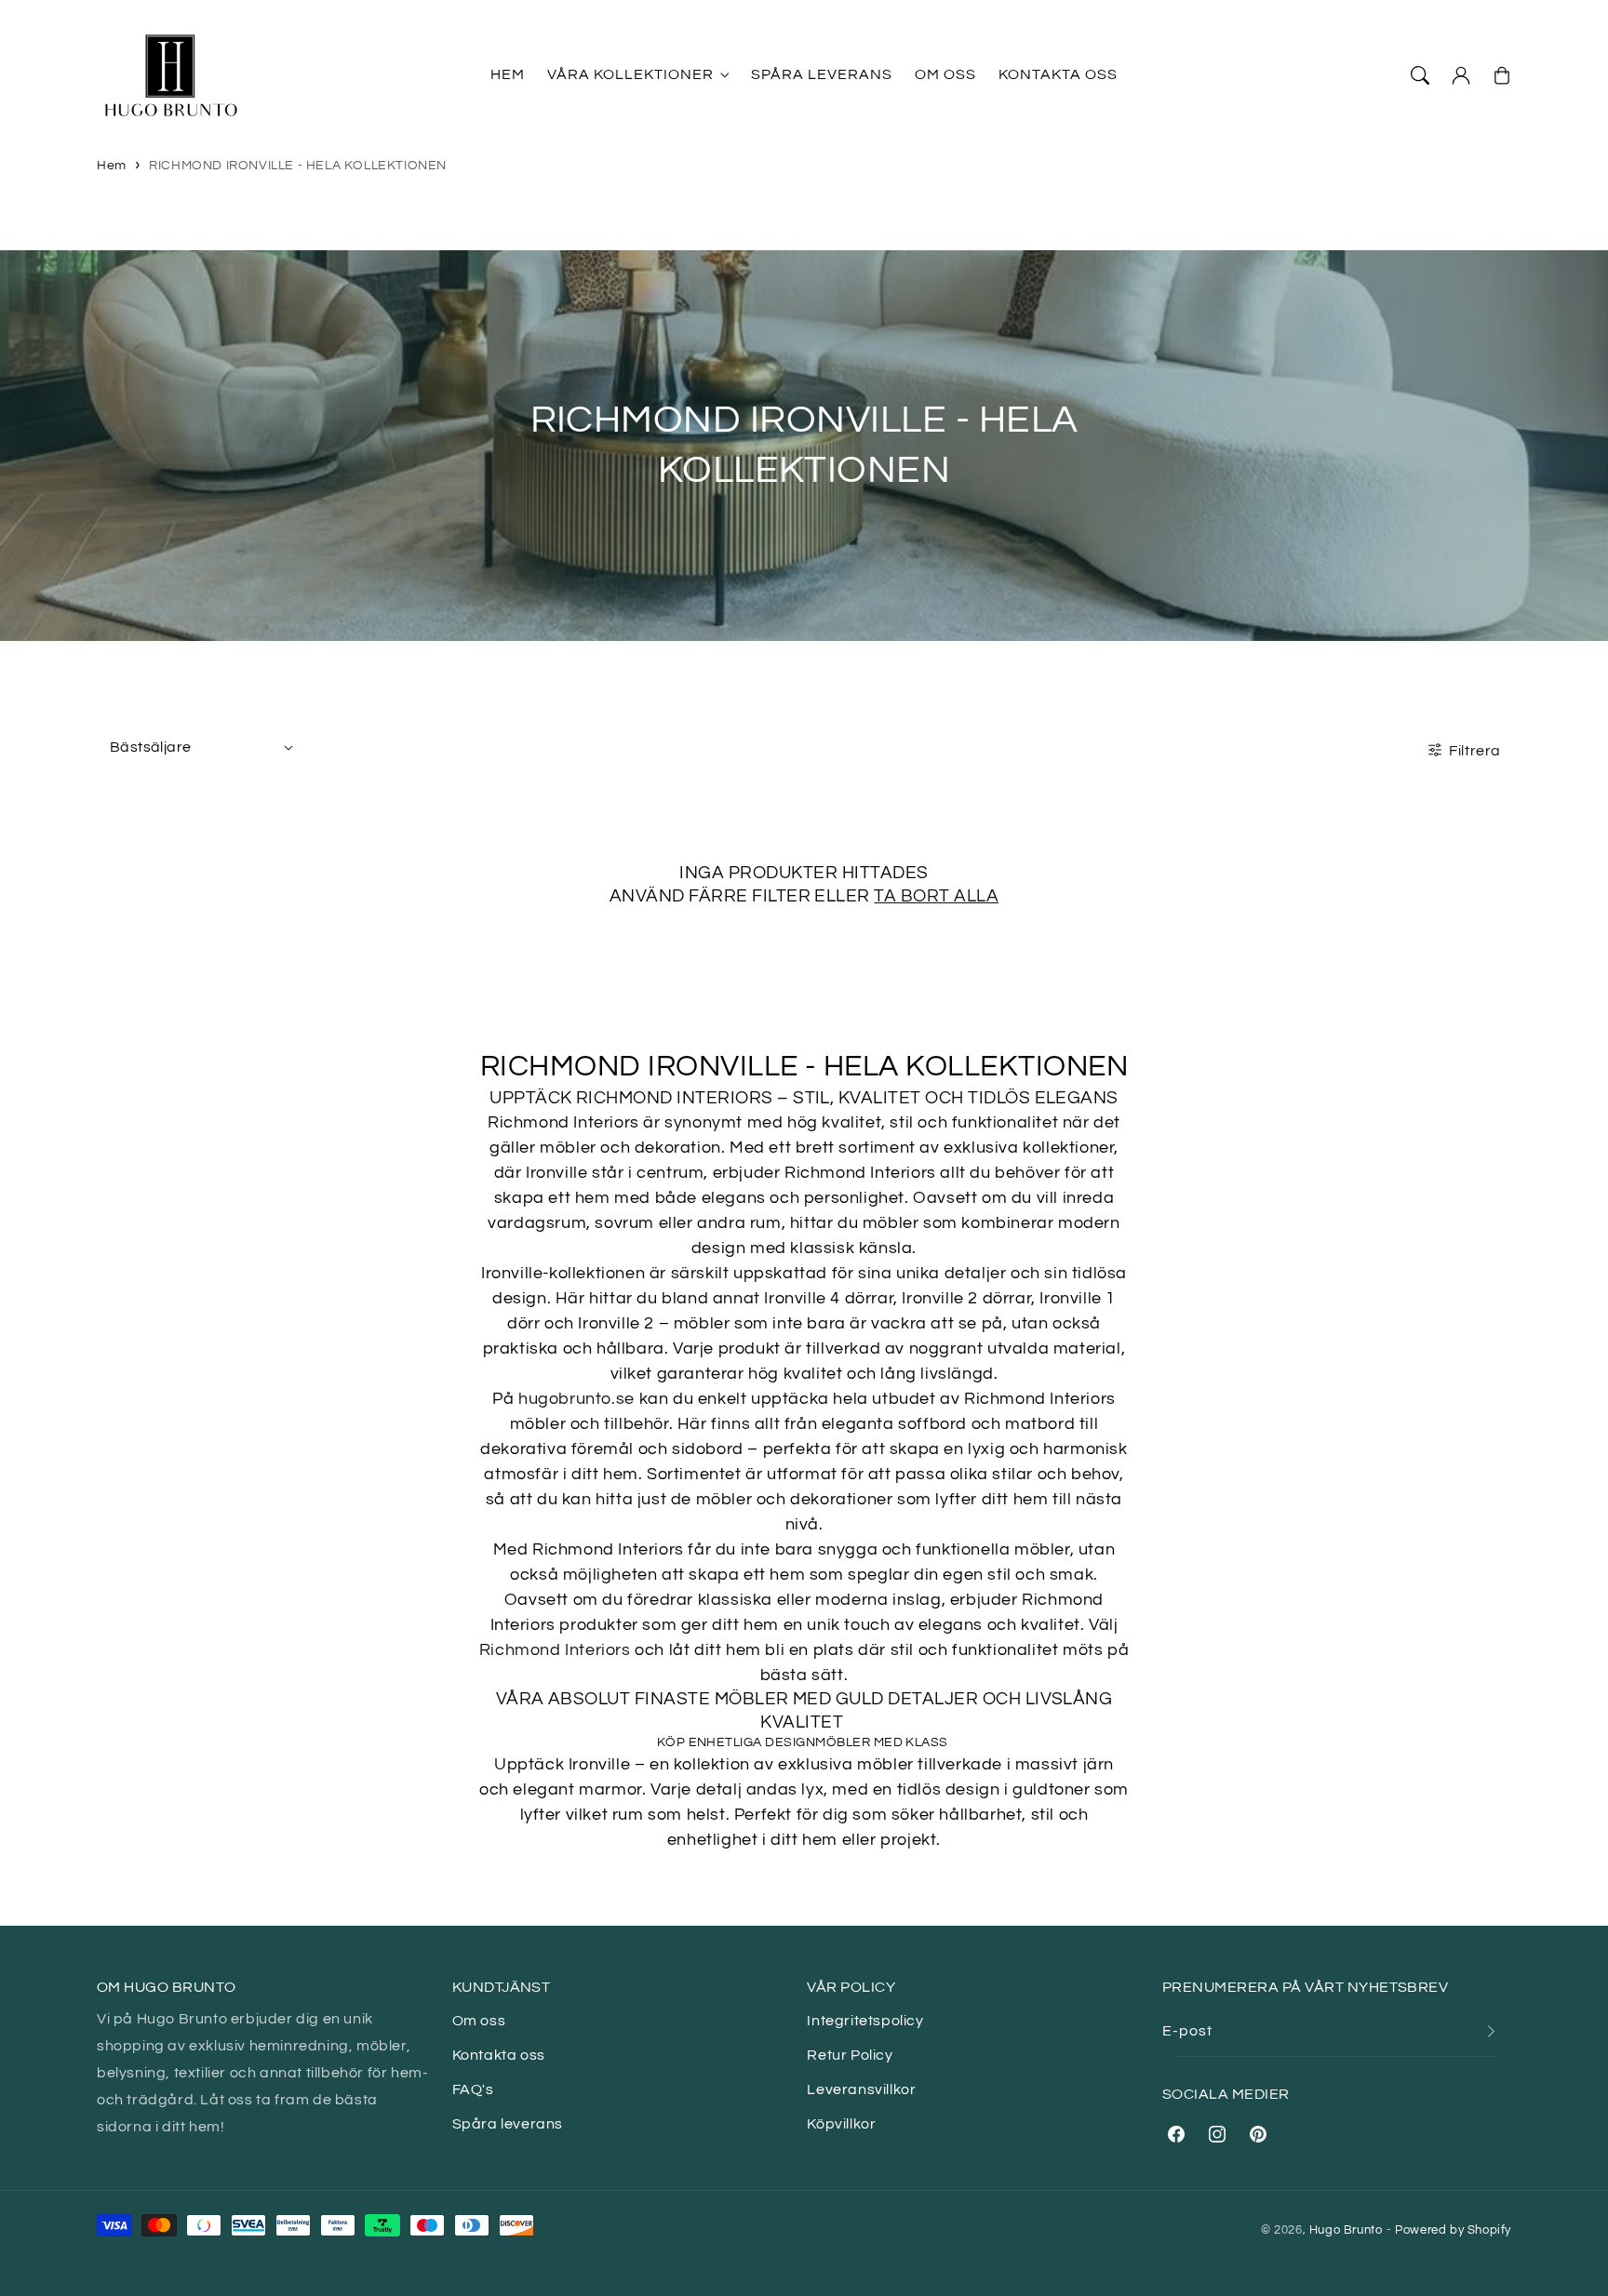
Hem (112, 166)
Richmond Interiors (555, 1650)
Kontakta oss (499, 2055)
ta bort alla (936, 896)
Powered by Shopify (1453, 2230)
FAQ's (473, 2089)
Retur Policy (850, 2055)
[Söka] (1420, 75)
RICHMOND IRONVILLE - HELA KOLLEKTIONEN (298, 166)
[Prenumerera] (1491, 2031)
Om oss (479, 2021)
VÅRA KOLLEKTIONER (630, 74)
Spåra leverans (508, 2124)
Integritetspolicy (865, 2021)
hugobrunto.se (576, 1399)
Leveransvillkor (861, 2089)
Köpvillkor (841, 2124)
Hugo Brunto (1346, 2230)
